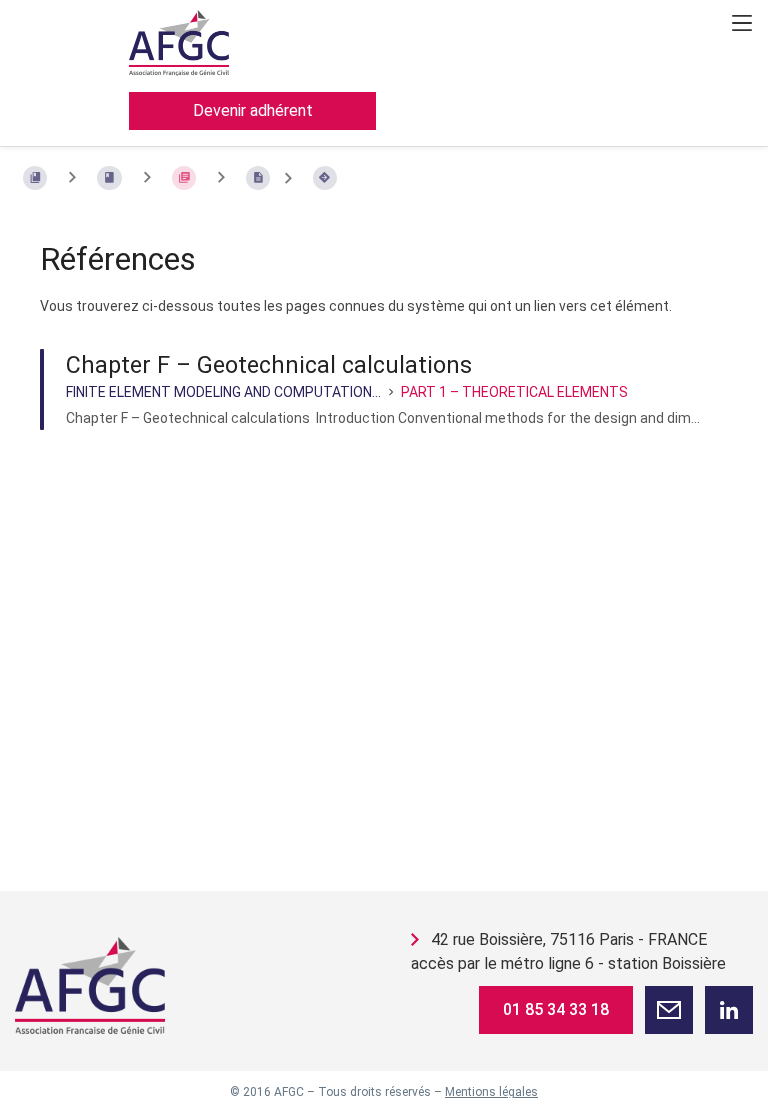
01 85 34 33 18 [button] (556, 1009)
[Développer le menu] (742, 23)
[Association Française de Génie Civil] (90, 985)
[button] (669, 1010)
